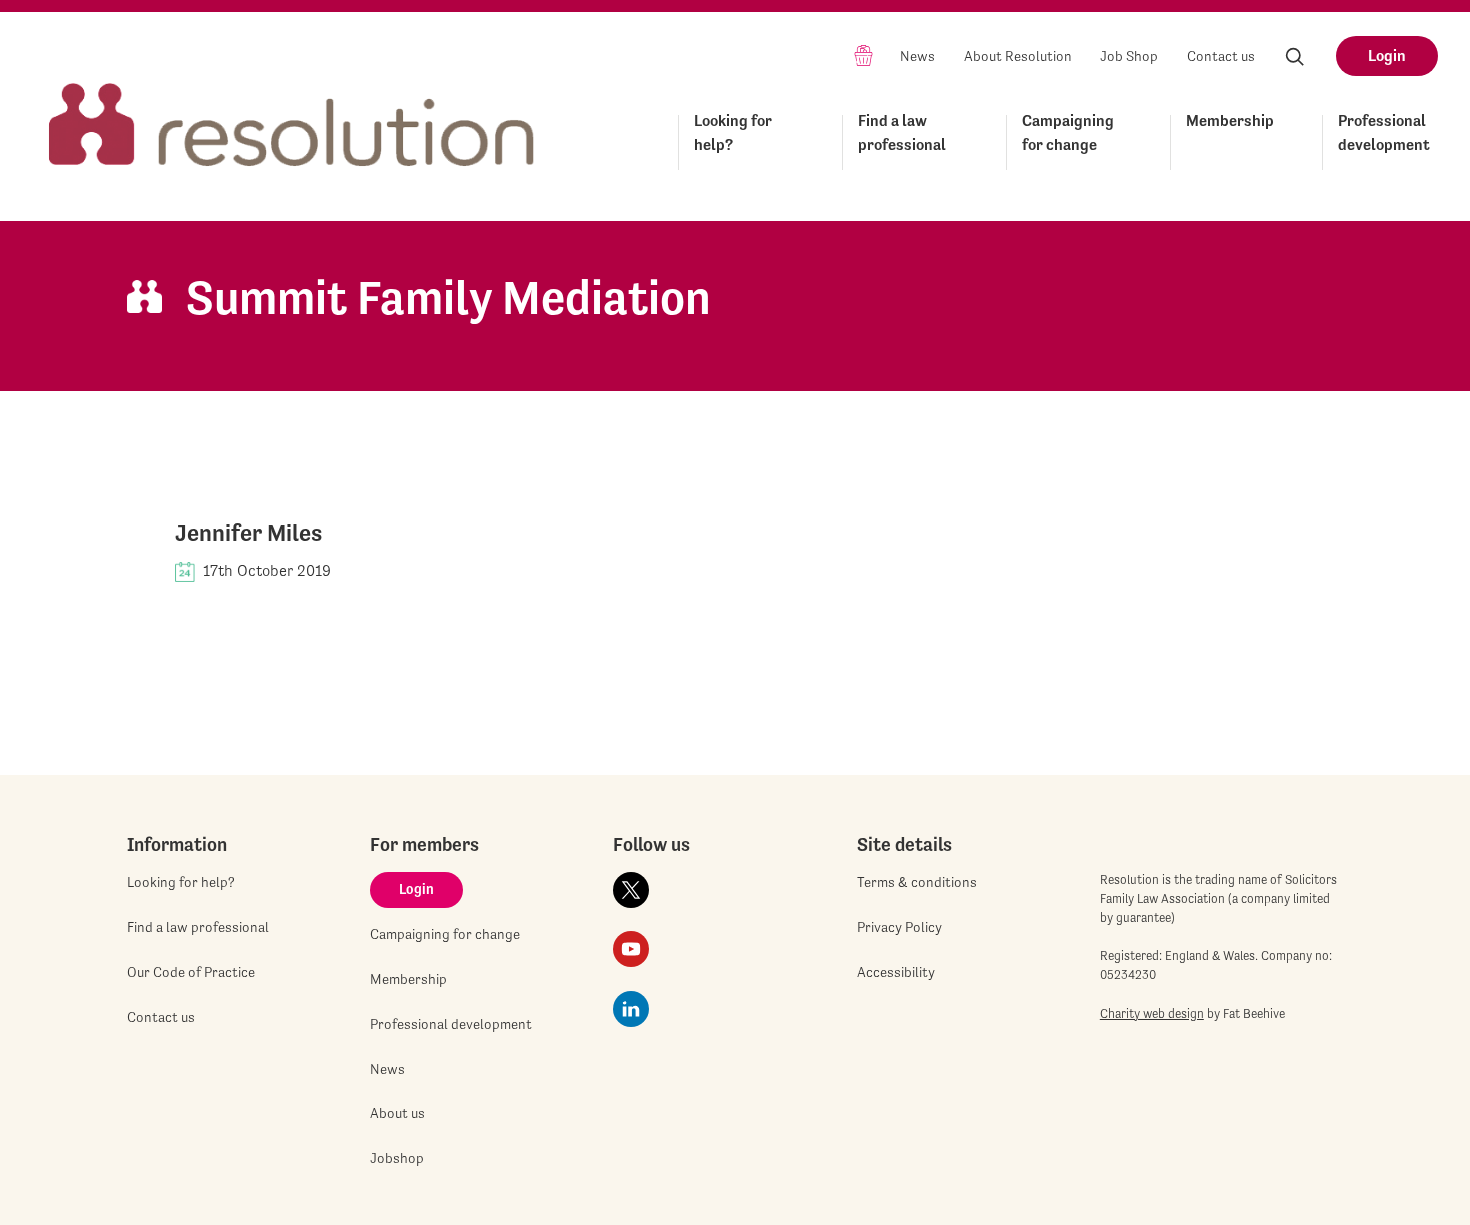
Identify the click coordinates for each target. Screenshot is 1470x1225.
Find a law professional (902, 132)
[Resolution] (292, 106)
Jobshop (397, 1158)
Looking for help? (733, 132)
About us (397, 1113)
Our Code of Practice (191, 972)
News (917, 56)
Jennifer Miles (248, 533)
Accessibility (896, 972)
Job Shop (1129, 56)
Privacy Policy (899, 927)
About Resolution (1018, 56)
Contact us (1221, 56)
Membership (1230, 120)
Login (1387, 55)
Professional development (1384, 132)
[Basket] (863, 54)
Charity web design (1152, 1013)
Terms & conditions (917, 882)
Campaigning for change (1068, 132)
